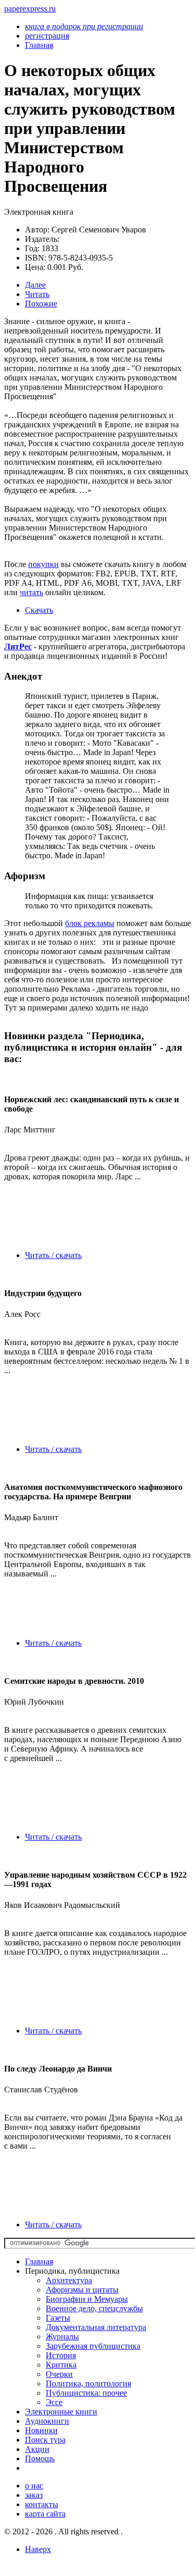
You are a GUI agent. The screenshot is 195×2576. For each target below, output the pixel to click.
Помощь (40, 2458)
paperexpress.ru (30, 9)
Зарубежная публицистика (93, 2346)
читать (31, 592)
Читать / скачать (53, 1255)
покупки (43, 564)
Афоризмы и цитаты (82, 2290)
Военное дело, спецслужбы (94, 2308)
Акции (37, 2449)
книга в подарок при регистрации (84, 26)
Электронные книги (61, 2412)
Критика (61, 2365)
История (61, 2355)
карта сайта (45, 2514)
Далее (35, 285)
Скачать (39, 610)
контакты (42, 2504)
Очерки (59, 2374)
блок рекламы (90, 923)
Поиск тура (45, 2440)
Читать (37, 294)
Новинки (41, 2430)
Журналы (62, 2337)
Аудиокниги (47, 2421)
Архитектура (69, 2280)
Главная (39, 2261)
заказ (34, 2495)
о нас (34, 2486)
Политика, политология (88, 2383)
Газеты (58, 2318)
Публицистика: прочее (86, 2393)
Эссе (54, 2402)
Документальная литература (96, 2327)
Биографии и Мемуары (87, 2299)
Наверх (38, 2549)
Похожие (41, 304)
